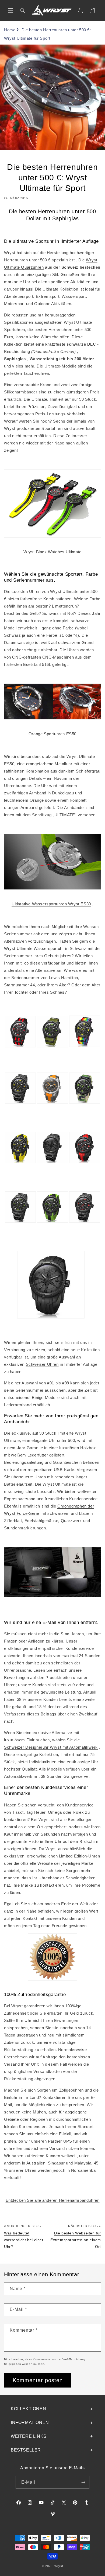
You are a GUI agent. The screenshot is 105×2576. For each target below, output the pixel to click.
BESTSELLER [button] (26, 2450)
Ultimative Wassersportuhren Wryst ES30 (51, 904)
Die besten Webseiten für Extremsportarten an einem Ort (76, 2240)
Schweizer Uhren (42, 1364)
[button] (11, 11)
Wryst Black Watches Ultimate (52, 552)
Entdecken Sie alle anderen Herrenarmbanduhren (53, 2200)
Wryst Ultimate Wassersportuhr (34, 948)
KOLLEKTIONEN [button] (28, 2409)
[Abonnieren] (83, 2482)
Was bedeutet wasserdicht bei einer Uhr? (24, 2240)
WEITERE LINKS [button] (29, 2436)
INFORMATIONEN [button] (30, 2422)
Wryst (59, 2566)
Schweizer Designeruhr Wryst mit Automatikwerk (51, 1747)
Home (10, 30)
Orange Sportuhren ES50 (52, 734)
